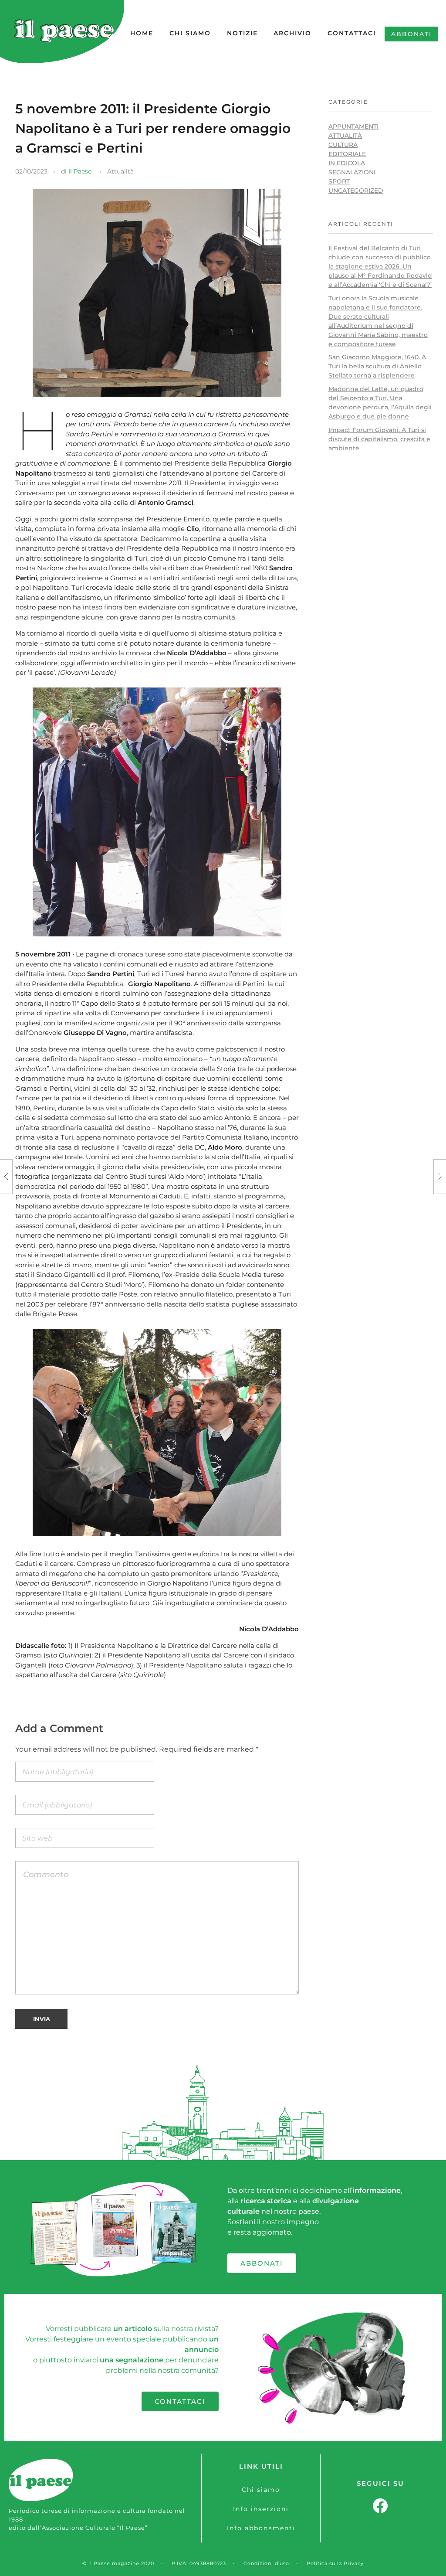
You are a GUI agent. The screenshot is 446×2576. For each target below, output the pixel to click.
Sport (339, 181)
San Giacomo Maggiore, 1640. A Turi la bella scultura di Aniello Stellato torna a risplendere (377, 366)
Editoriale (347, 154)
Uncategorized (356, 191)
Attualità (120, 171)
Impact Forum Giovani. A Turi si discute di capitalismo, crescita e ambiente (379, 439)
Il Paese (80, 171)
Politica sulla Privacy (335, 2563)
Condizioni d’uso (266, 2563)
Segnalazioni (352, 172)
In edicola (347, 163)
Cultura (343, 145)
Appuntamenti (353, 126)
